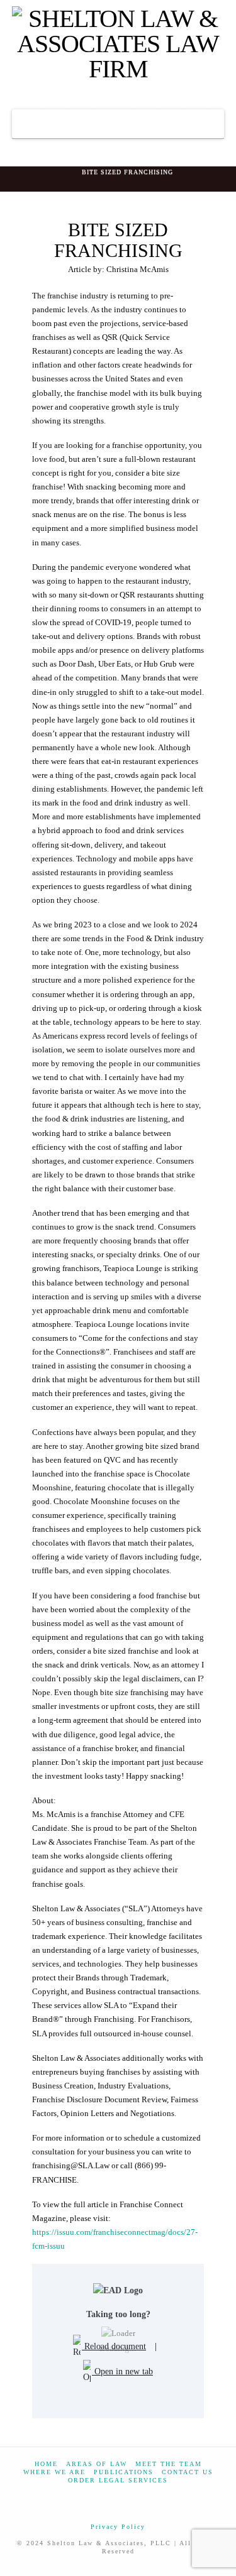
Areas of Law (97, 2464)
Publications (124, 2472)
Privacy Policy (118, 2527)
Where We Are (54, 2472)
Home (46, 2464)
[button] (118, 124)
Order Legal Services (118, 2480)
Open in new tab (122, 2371)
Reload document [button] (114, 2346)
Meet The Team (169, 2464)
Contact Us (188, 2472)
